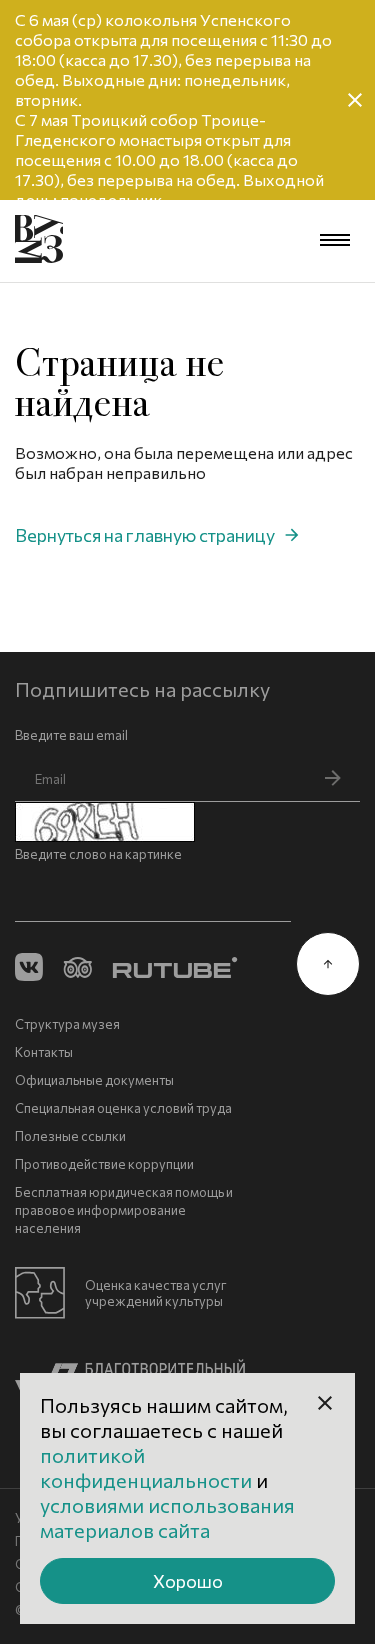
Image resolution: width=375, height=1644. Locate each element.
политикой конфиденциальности (148, 1467)
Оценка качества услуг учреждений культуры (156, 1293)
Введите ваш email (71, 735)
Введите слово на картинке (98, 854)
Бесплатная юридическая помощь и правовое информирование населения (124, 1210)
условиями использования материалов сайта (167, 1517)
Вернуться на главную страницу (145, 535)
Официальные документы (94, 1080)
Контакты (44, 1052)
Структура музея (67, 1024)
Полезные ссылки (70, 1136)
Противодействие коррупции (104, 1164)
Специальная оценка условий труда (123, 1108)
